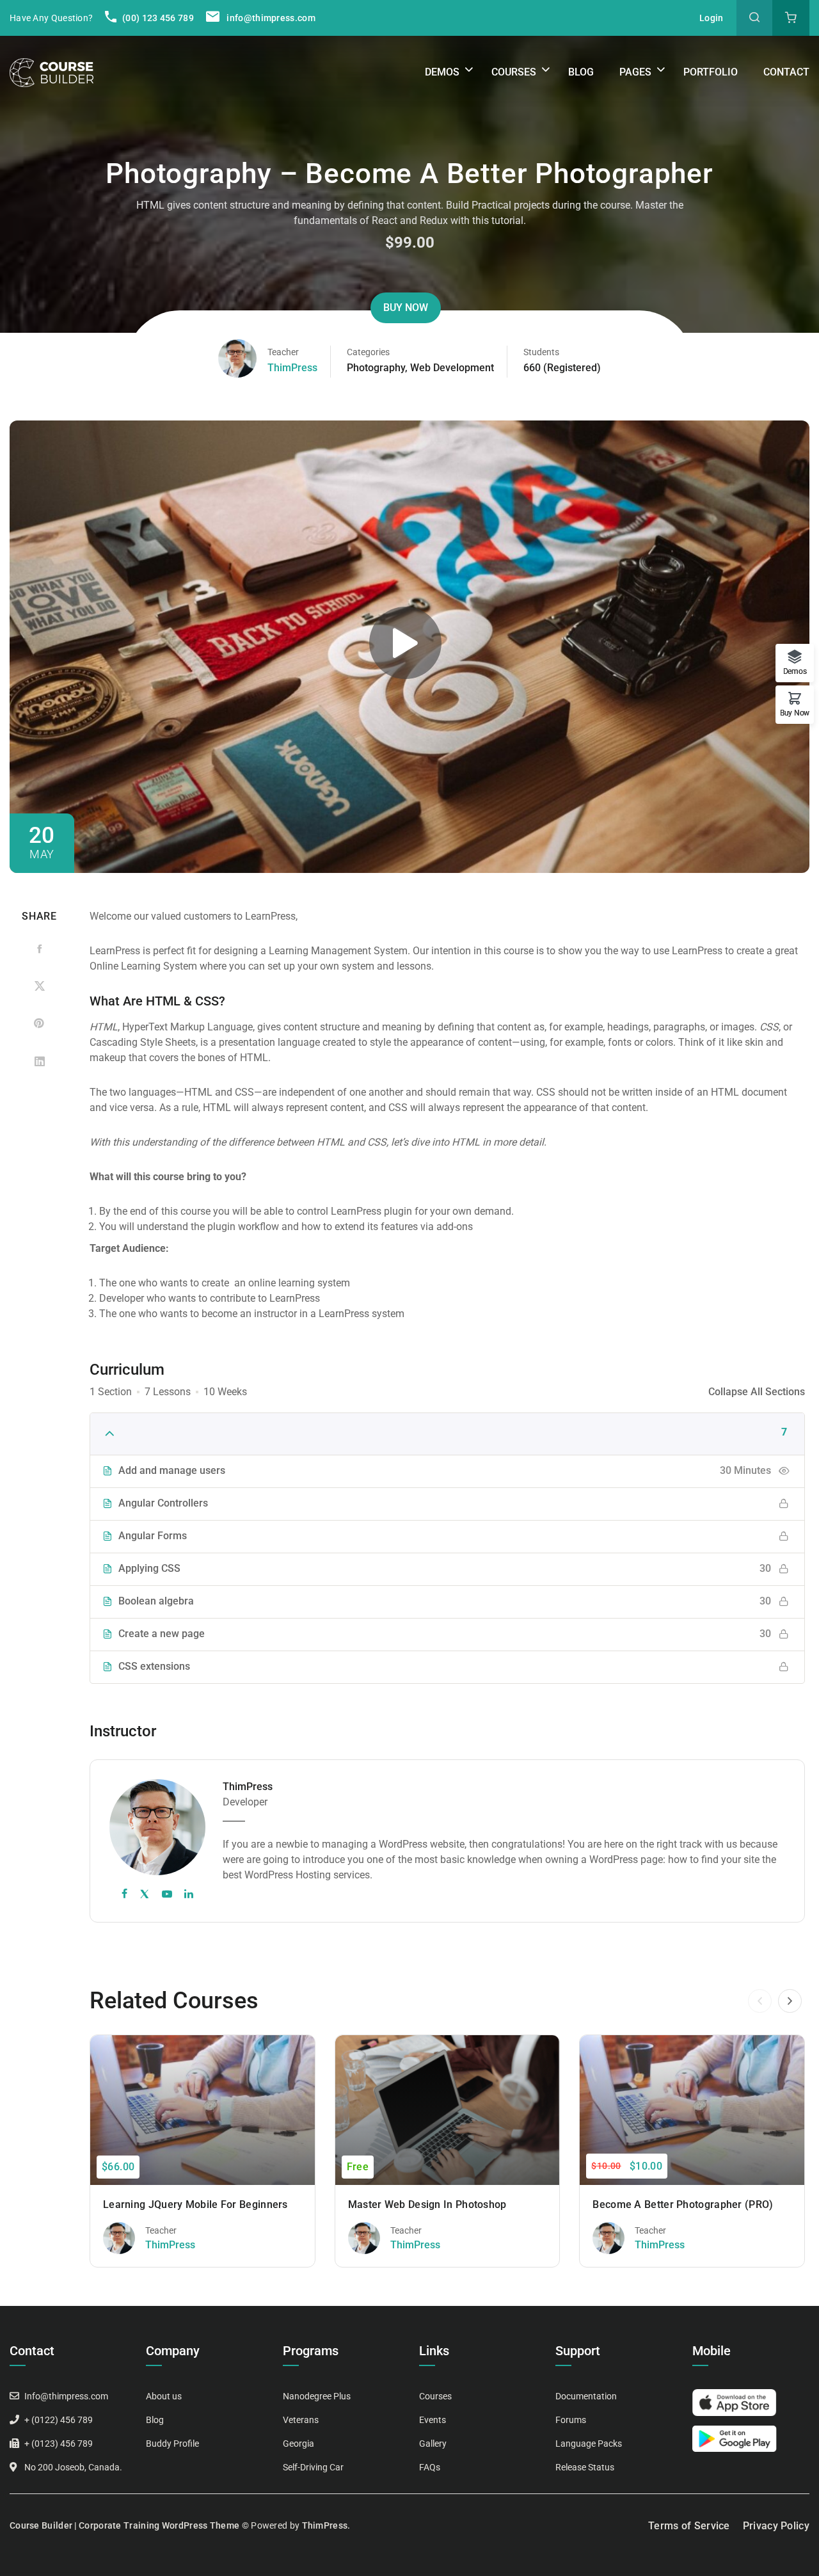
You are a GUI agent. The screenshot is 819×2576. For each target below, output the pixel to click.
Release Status (585, 2467)
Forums (571, 2420)
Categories (368, 352)
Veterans (301, 2420)
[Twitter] (39, 987)
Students (541, 352)
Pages (635, 72)
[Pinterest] (39, 1024)
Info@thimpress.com (66, 2396)
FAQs (430, 2467)
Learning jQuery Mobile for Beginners (195, 2204)
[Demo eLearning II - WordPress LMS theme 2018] (52, 72)
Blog (581, 72)
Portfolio (711, 72)
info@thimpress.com (271, 18)
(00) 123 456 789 (157, 18)
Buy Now (406, 308)
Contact (786, 72)
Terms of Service (689, 2526)
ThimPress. (326, 2525)
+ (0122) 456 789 (59, 2420)
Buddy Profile (172, 2444)
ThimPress (292, 368)
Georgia (298, 2444)
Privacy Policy (776, 2526)
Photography (376, 368)
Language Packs (589, 2444)
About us (164, 2396)
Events (433, 2420)
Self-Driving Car (313, 2467)
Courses (514, 72)
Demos (442, 72)
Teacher (283, 352)
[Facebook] (39, 949)
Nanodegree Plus (317, 2396)
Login (712, 18)
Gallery (433, 2444)
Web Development (452, 368)
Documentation (586, 2396)
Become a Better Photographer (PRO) (683, 2204)
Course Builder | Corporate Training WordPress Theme (124, 2525)
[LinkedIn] (39, 1061)
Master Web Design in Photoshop (427, 2204)
